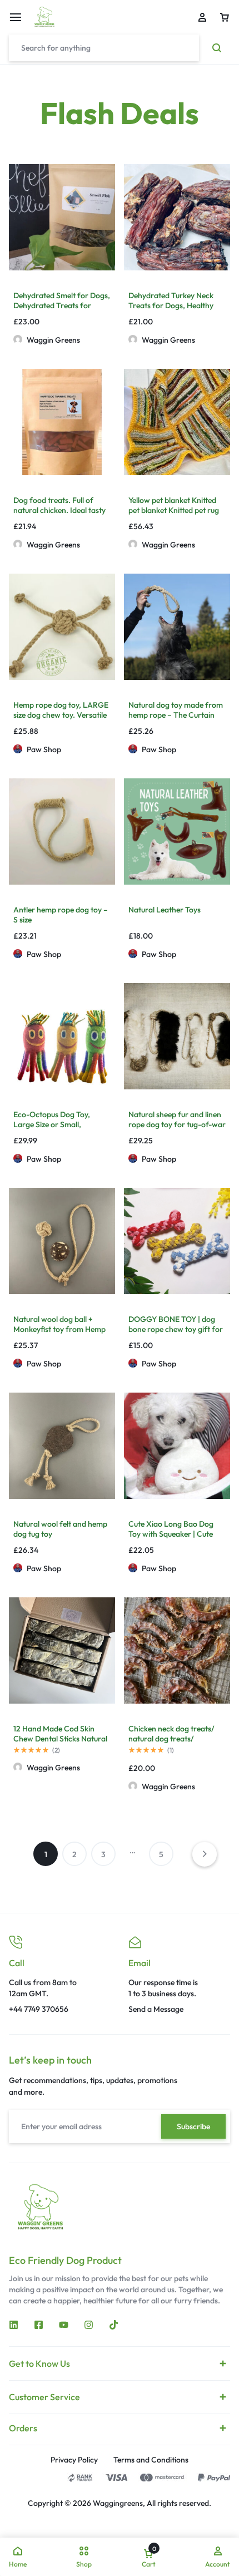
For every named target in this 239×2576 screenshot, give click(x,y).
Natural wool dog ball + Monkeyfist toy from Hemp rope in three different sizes (60, 1329)
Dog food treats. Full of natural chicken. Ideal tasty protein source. (59, 510)
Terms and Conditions (151, 2460)
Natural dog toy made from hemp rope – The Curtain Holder (176, 715)
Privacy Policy (74, 2460)
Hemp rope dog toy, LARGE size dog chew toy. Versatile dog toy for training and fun (61, 715)
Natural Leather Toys (165, 910)
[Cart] (225, 17)
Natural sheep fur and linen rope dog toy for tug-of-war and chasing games (177, 1124)
